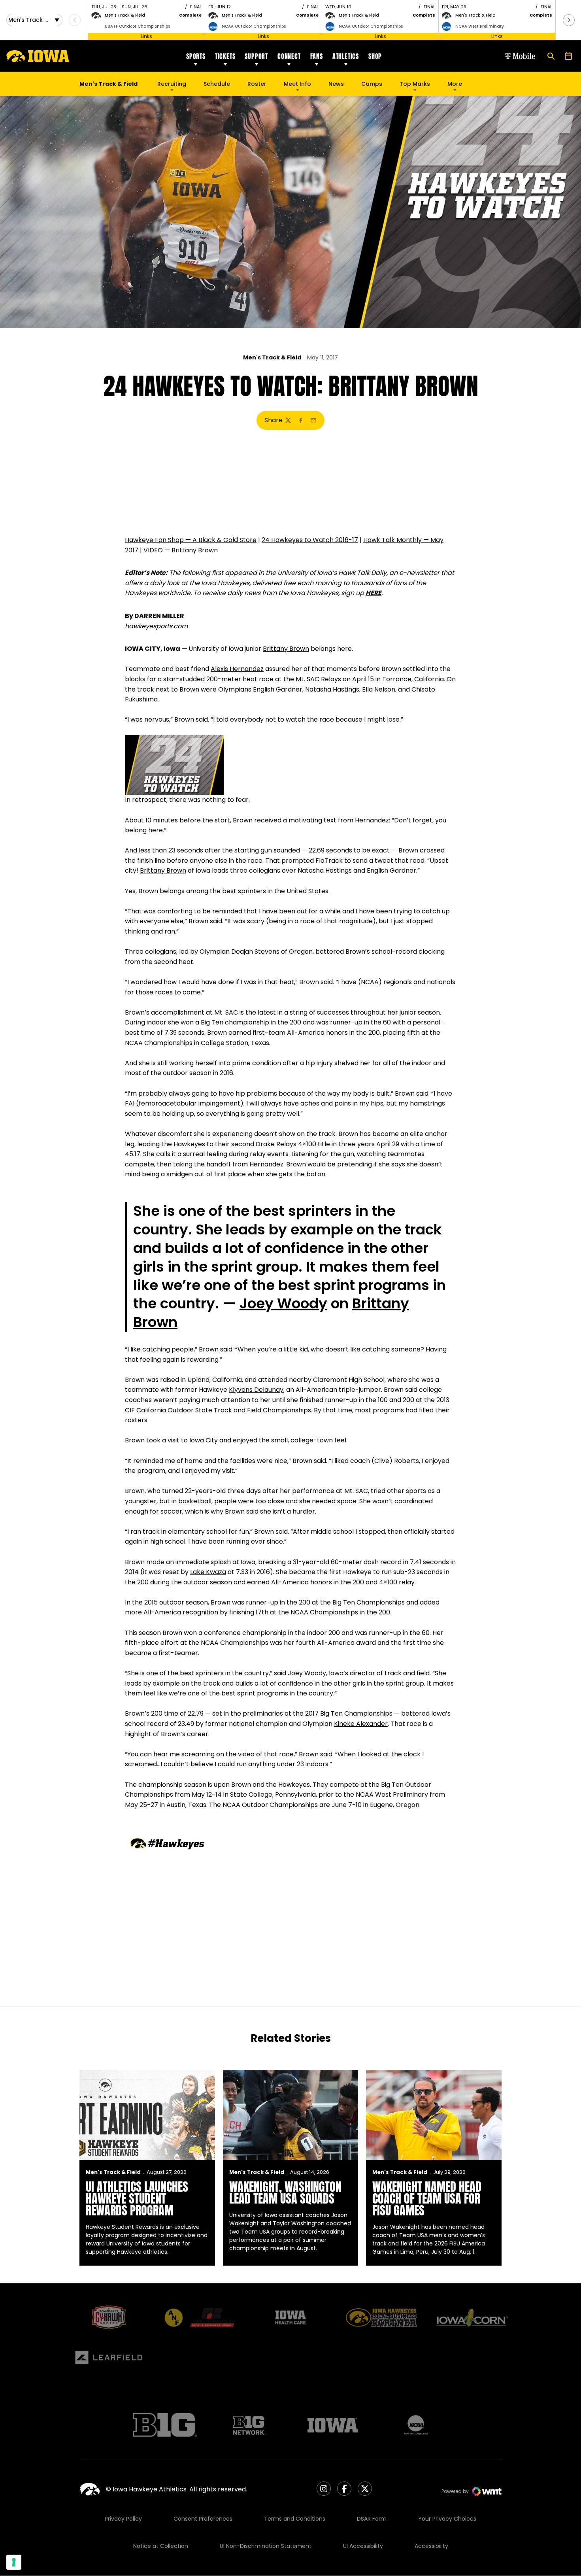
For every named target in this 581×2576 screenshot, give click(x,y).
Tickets (225, 56)
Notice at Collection (161, 2546)
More (455, 84)
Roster (257, 84)
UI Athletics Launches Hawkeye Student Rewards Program (137, 2199)
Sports (196, 56)
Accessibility (431, 2546)
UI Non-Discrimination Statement (266, 2546)
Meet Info (297, 84)
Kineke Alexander (361, 1724)
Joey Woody (283, 1303)
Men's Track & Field (272, 357)
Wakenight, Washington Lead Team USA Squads (285, 2193)
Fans (317, 56)
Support (256, 56)
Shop (375, 56)
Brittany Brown (286, 649)
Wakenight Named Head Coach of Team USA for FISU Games (427, 2199)
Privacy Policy (123, 2519)
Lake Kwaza (208, 1572)
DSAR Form (372, 2519)
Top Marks (415, 84)
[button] (569, 20)
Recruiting (172, 84)
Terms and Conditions (295, 2519)
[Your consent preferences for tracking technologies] (14, 2562)
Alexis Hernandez (237, 669)
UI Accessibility (363, 2546)
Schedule (217, 84)
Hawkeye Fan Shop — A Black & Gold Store (191, 540)
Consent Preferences (203, 2519)
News (336, 84)
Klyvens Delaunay (256, 1390)
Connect (289, 56)
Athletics (346, 56)
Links (146, 36)
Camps (372, 86)
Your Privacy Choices (447, 2519)
